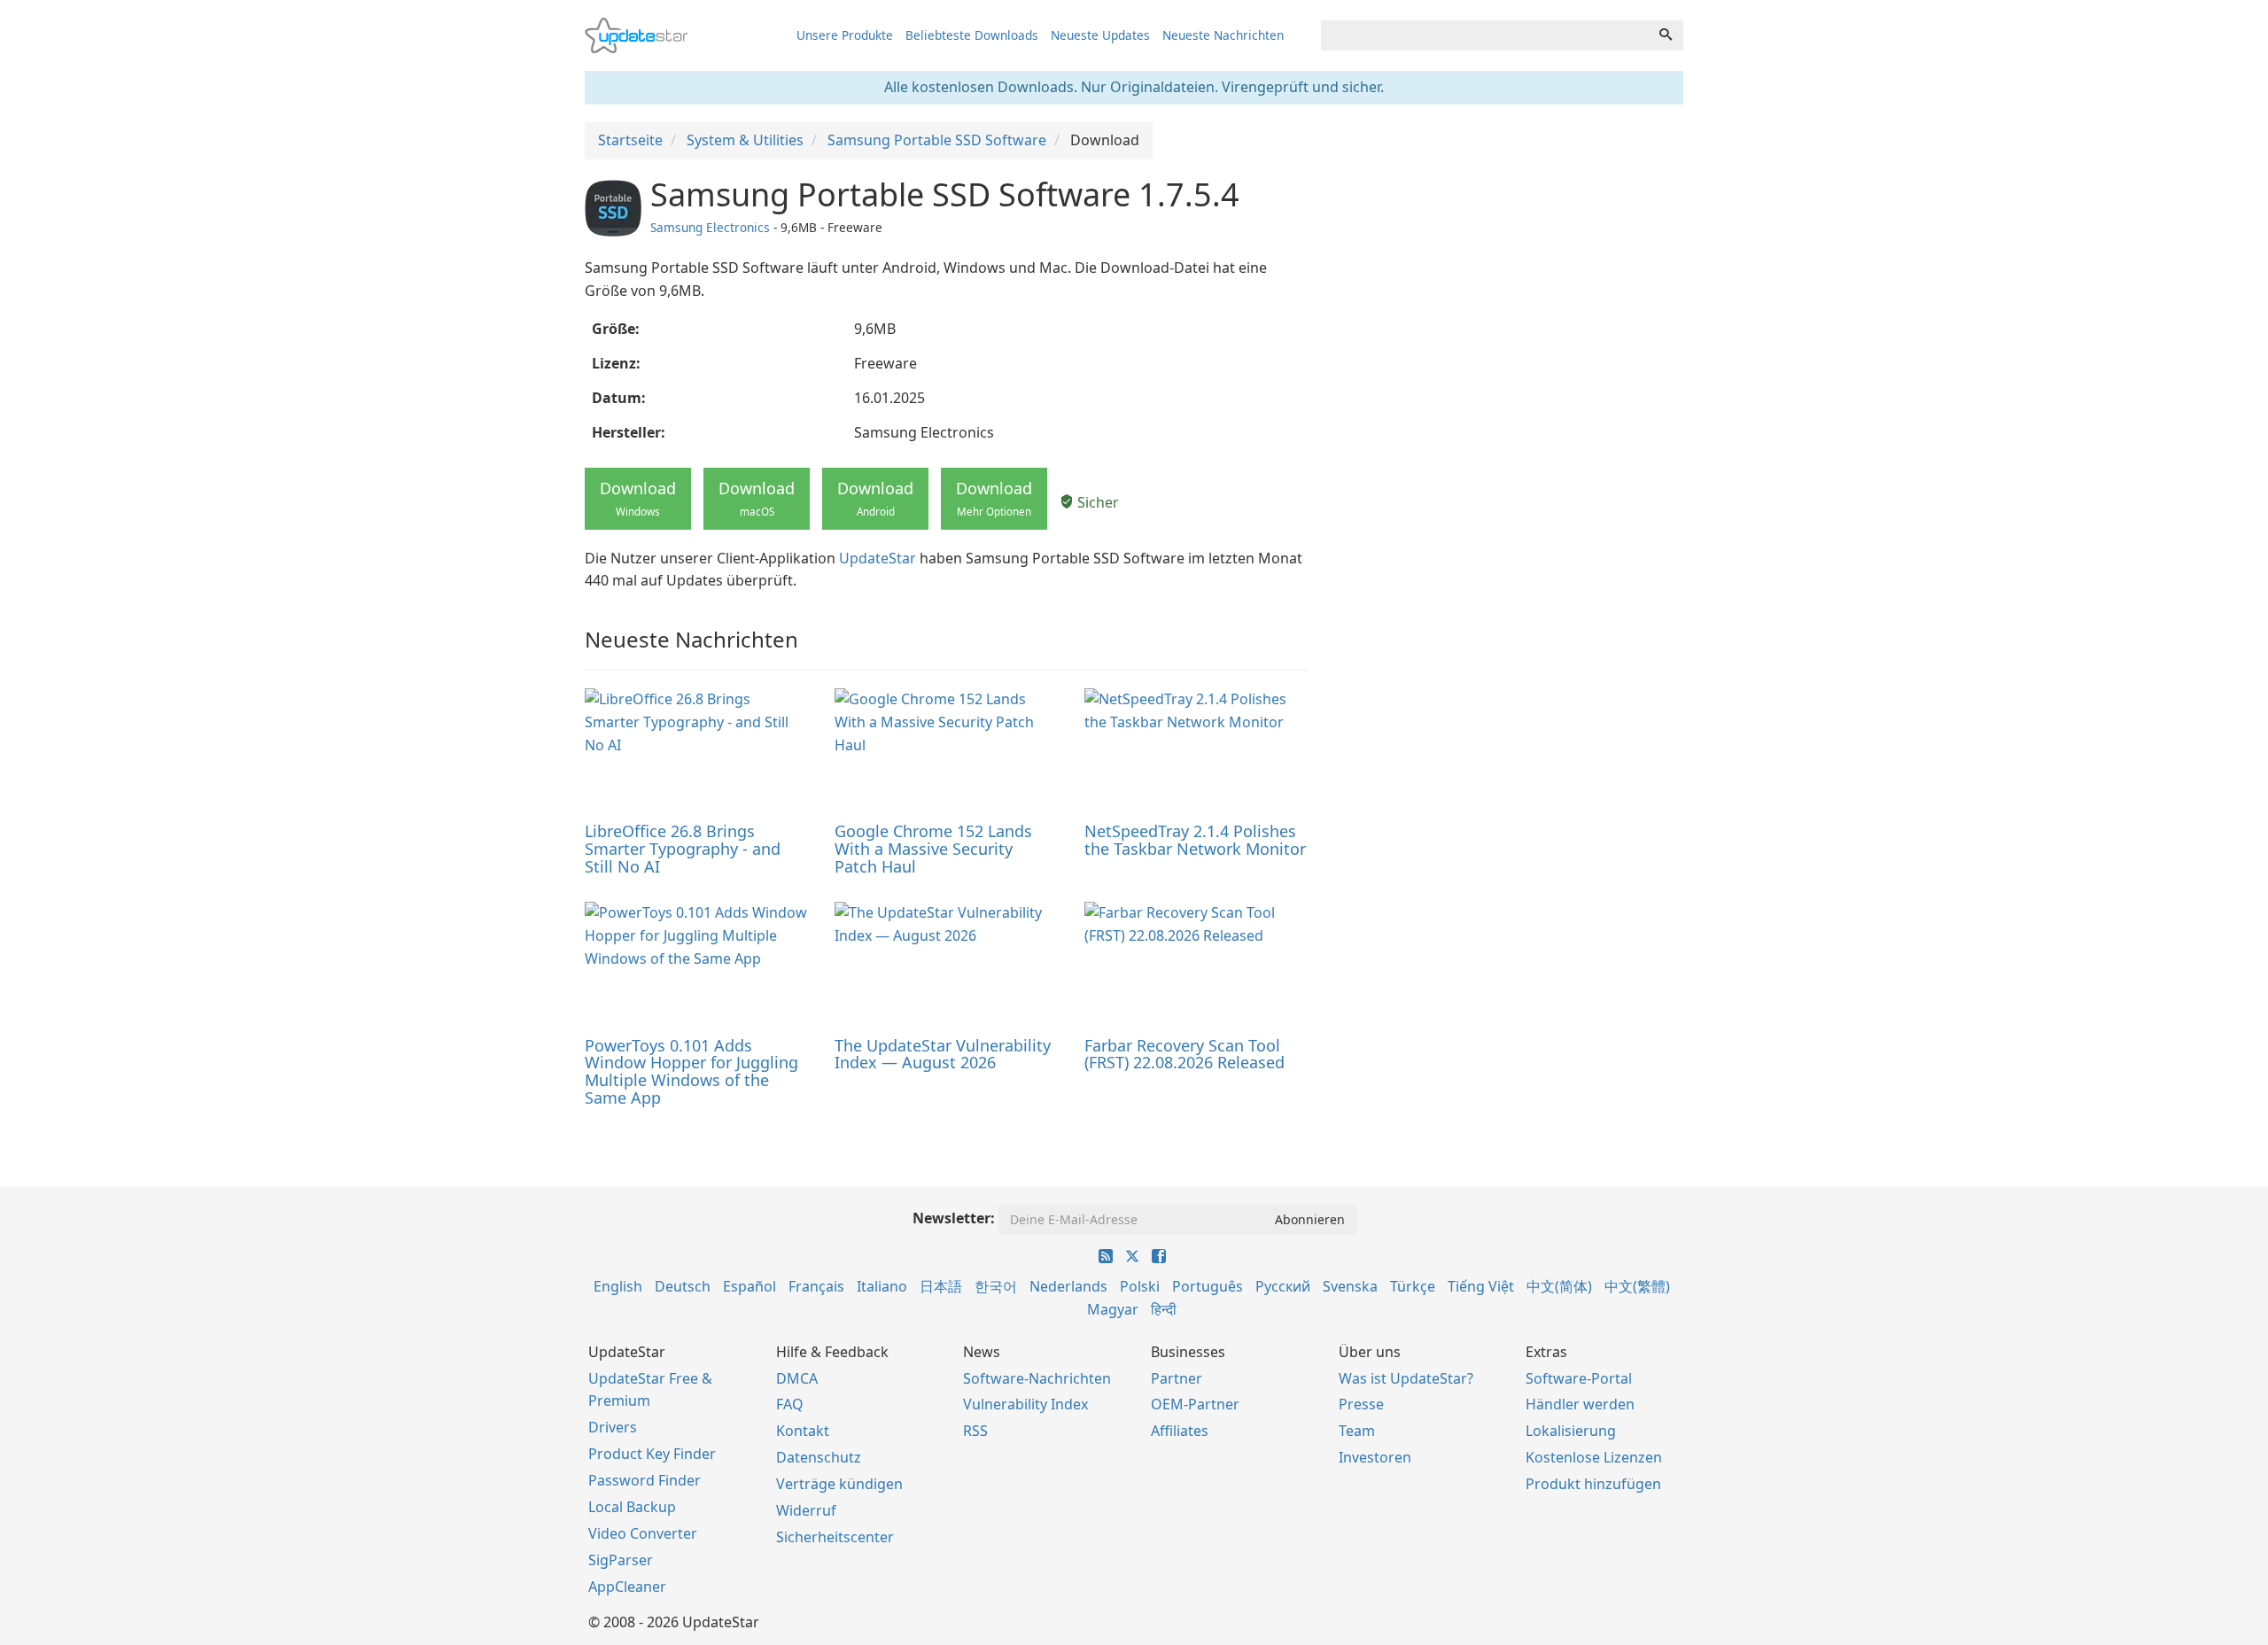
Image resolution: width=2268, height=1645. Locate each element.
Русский (1283, 1286)
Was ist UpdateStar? (1406, 1378)
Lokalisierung (1571, 1431)
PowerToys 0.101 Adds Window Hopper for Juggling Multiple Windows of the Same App (691, 1071)
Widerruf (806, 1510)
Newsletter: (954, 1218)
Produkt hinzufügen (1593, 1484)
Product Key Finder (652, 1454)
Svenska (1350, 1286)
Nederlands (1068, 1286)
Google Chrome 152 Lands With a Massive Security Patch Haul (933, 849)
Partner (1177, 1378)
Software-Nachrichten (1037, 1378)
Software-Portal (1579, 1378)
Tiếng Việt (1481, 1286)
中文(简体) (1559, 1286)
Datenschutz (819, 1457)
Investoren (1375, 1457)
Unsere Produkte (845, 35)
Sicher (1096, 502)
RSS (975, 1431)
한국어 (996, 1286)
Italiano (882, 1286)
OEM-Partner (1195, 1404)
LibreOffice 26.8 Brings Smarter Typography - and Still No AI (683, 849)
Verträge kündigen (839, 1484)
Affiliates (1180, 1431)
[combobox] (1485, 35)
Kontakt (803, 1431)
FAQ (790, 1404)
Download (638, 498)
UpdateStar (878, 558)
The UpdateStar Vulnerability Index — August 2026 (943, 1054)
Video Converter (643, 1533)
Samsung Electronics (710, 227)
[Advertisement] (1509, 301)
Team (1357, 1431)
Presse (1361, 1404)
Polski (1140, 1286)
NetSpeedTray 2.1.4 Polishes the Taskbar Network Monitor (1195, 840)
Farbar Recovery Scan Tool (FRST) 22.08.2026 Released (1184, 1054)
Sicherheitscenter (835, 1537)
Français (816, 1286)
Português (1208, 1286)
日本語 (941, 1286)
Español (750, 1286)
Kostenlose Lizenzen (1594, 1457)
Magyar (1113, 1309)
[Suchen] (1666, 35)
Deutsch (683, 1286)
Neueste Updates (1100, 35)
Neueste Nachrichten (1223, 35)
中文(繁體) (1637, 1286)
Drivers (613, 1427)
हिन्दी (1164, 1309)
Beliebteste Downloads (972, 35)
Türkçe (1413, 1286)
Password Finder (645, 1480)
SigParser (621, 1560)
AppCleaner (627, 1587)
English (618, 1286)
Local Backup (632, 1507)
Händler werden (1580, 1404)
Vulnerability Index (1025, 1404)
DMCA (797, 1378)
